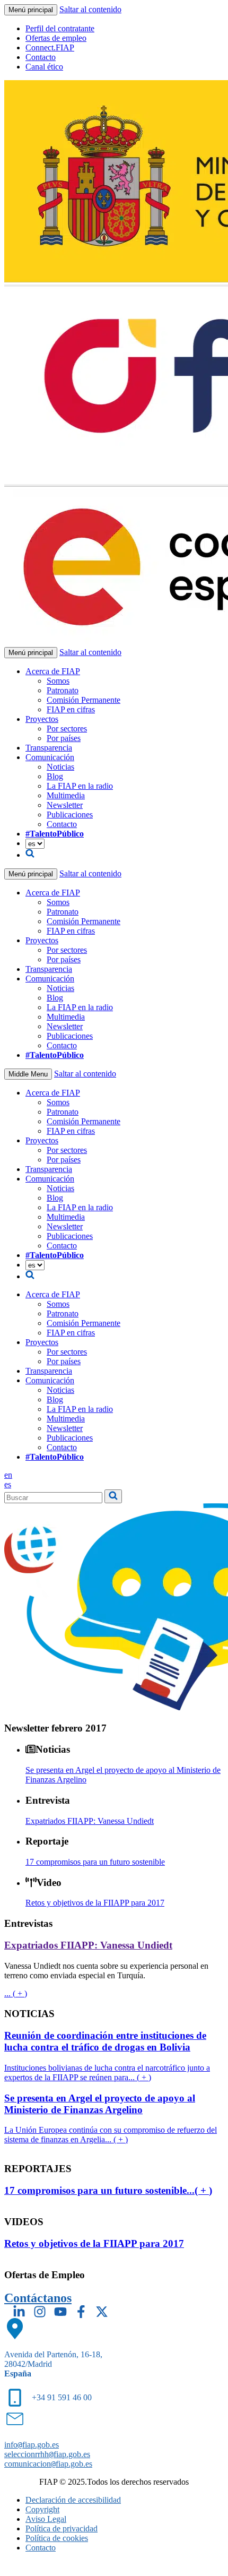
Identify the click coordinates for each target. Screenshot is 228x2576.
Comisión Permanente (84, 700)
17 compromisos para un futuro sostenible (95, 1862)
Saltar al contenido (90, 9)
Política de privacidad (62, 2528)
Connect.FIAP (50, 48)
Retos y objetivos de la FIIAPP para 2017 (95, 1903)
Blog (55, 776)
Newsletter (65, 805)
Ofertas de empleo (56, 38)
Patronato (63, 690)
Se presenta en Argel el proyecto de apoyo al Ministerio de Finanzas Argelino (100, 2104)
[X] (102, 2312)
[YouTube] (60, 2312)
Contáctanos (38, 2298)
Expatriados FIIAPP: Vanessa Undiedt (90, 1821)
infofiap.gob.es (32, 2445)
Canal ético (44, 67)
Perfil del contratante (60, 28)
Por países (64, 738)
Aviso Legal (46, 2519)
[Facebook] (81, 2312)
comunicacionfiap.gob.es (48, 2464)
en (8, 1475)
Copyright (42, 2509)
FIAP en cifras (71, 709)
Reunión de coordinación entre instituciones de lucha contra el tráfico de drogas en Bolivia (105, 2041)
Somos (58, 681)
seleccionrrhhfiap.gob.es (47, 2454)
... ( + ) (16, 1993)
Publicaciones (70, 815)
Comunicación (50, 757)
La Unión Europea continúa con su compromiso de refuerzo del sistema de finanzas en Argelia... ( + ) (111, 2135)
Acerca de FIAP (53, 671)
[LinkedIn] (19, 2312)
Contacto (41, 57)
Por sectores (67, 729)
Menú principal (31, 10)
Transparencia (49, 748)
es (8, 1484)
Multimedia (66, 795)
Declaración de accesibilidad (73, 2500)
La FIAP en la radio (80, 786)
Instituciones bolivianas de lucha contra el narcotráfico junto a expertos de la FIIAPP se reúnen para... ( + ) (107, 2073)
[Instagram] (40, 2312)
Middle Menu (28, 1074)
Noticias (60, 767)
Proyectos (42, 719)
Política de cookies (57, 2538)
